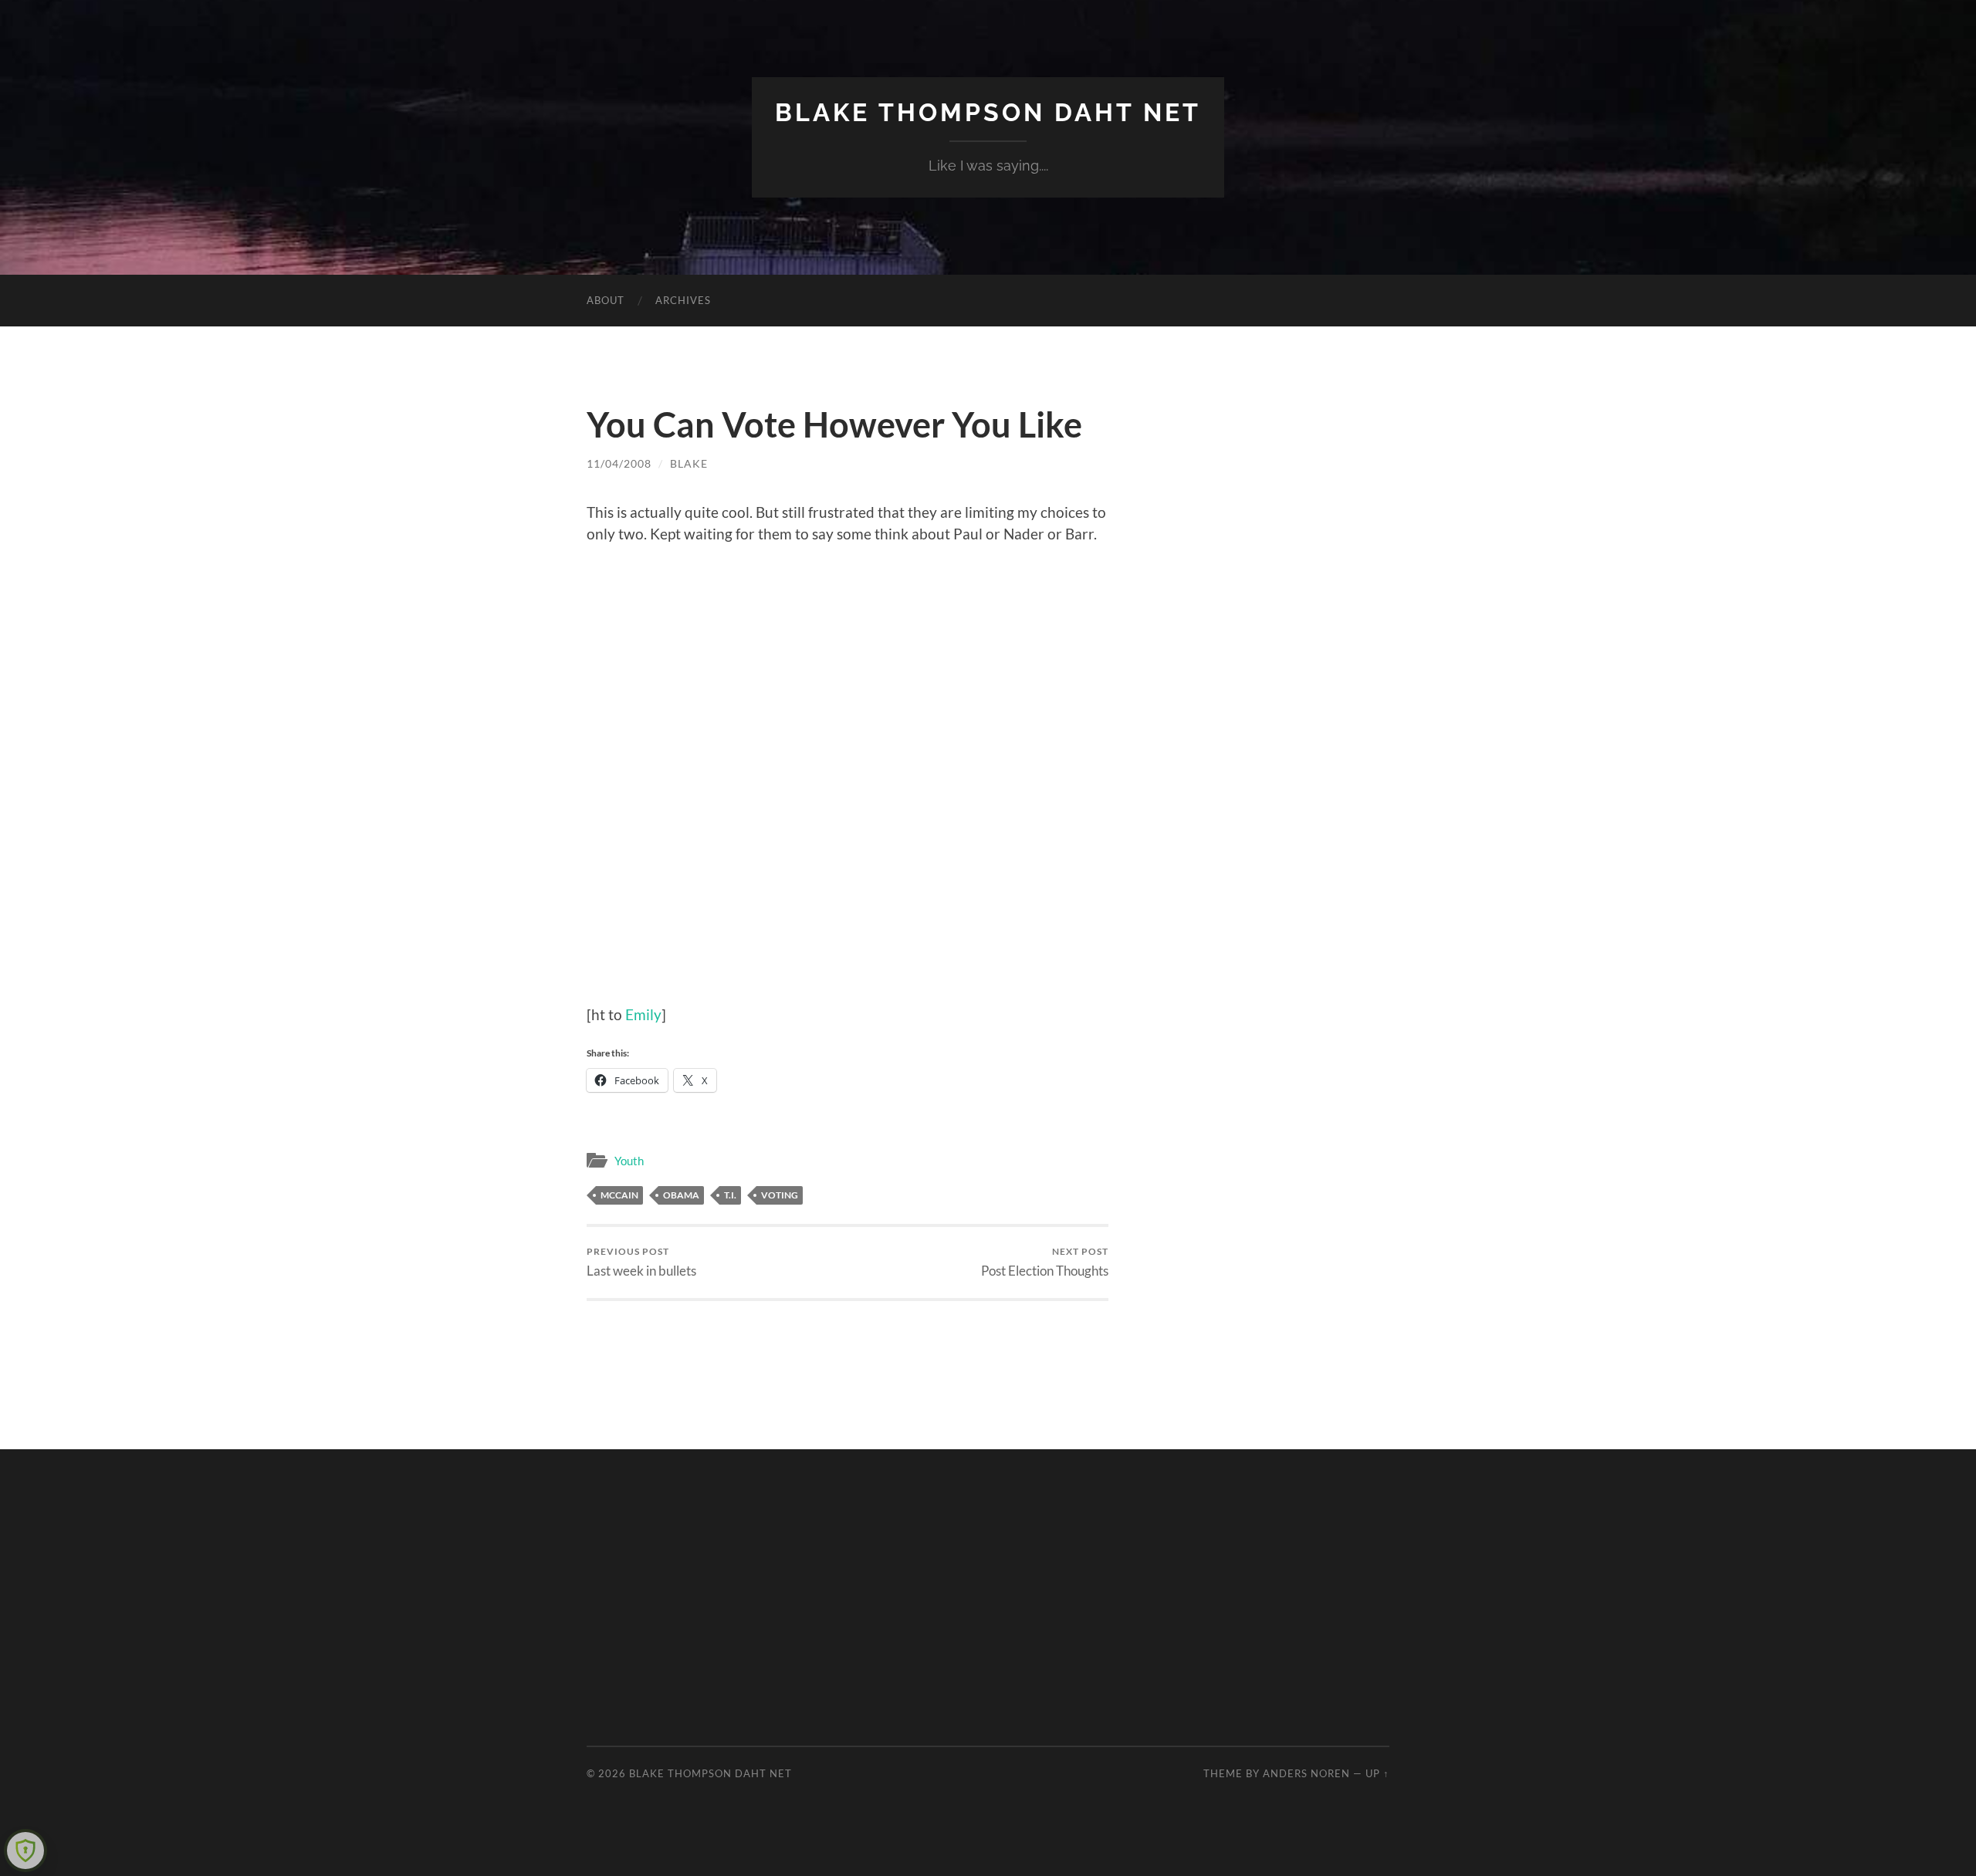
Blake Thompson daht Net (988, 112)
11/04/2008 (619, 463)
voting (780, 1195)
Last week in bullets (641, 1262)
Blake (689, 463)
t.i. (730, 1195)
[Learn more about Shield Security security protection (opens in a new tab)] (25, 1851)
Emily (643, 1014)
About (606, 300)
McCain (619, 1195)
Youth (629, 1161)
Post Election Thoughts (1045, 1262)
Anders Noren (1306, 1773)
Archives (683, 300)
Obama (681, 1195)
